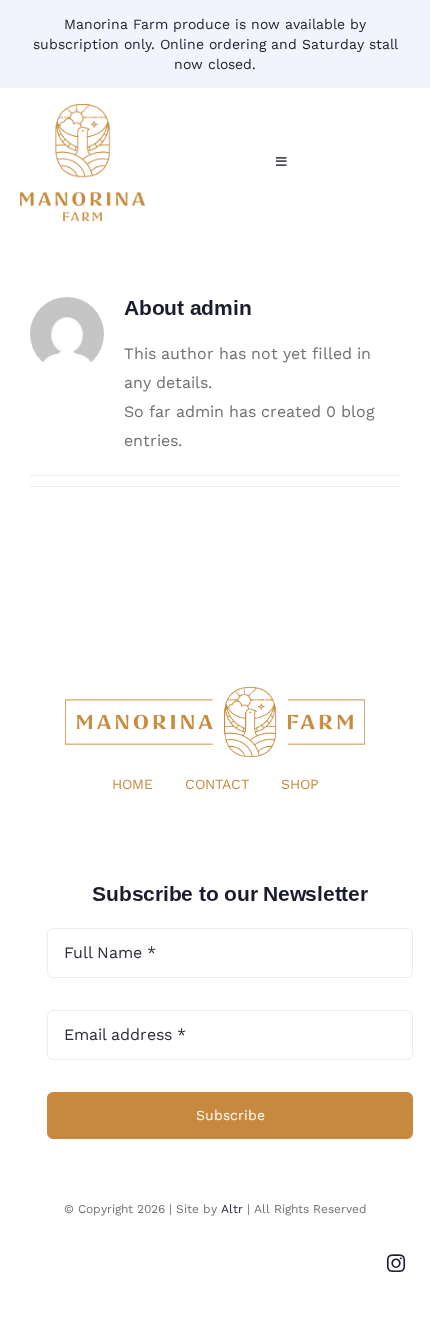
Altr (232, 1209)
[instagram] (396, 1263)
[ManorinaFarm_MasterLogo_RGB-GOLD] (82, 111)
